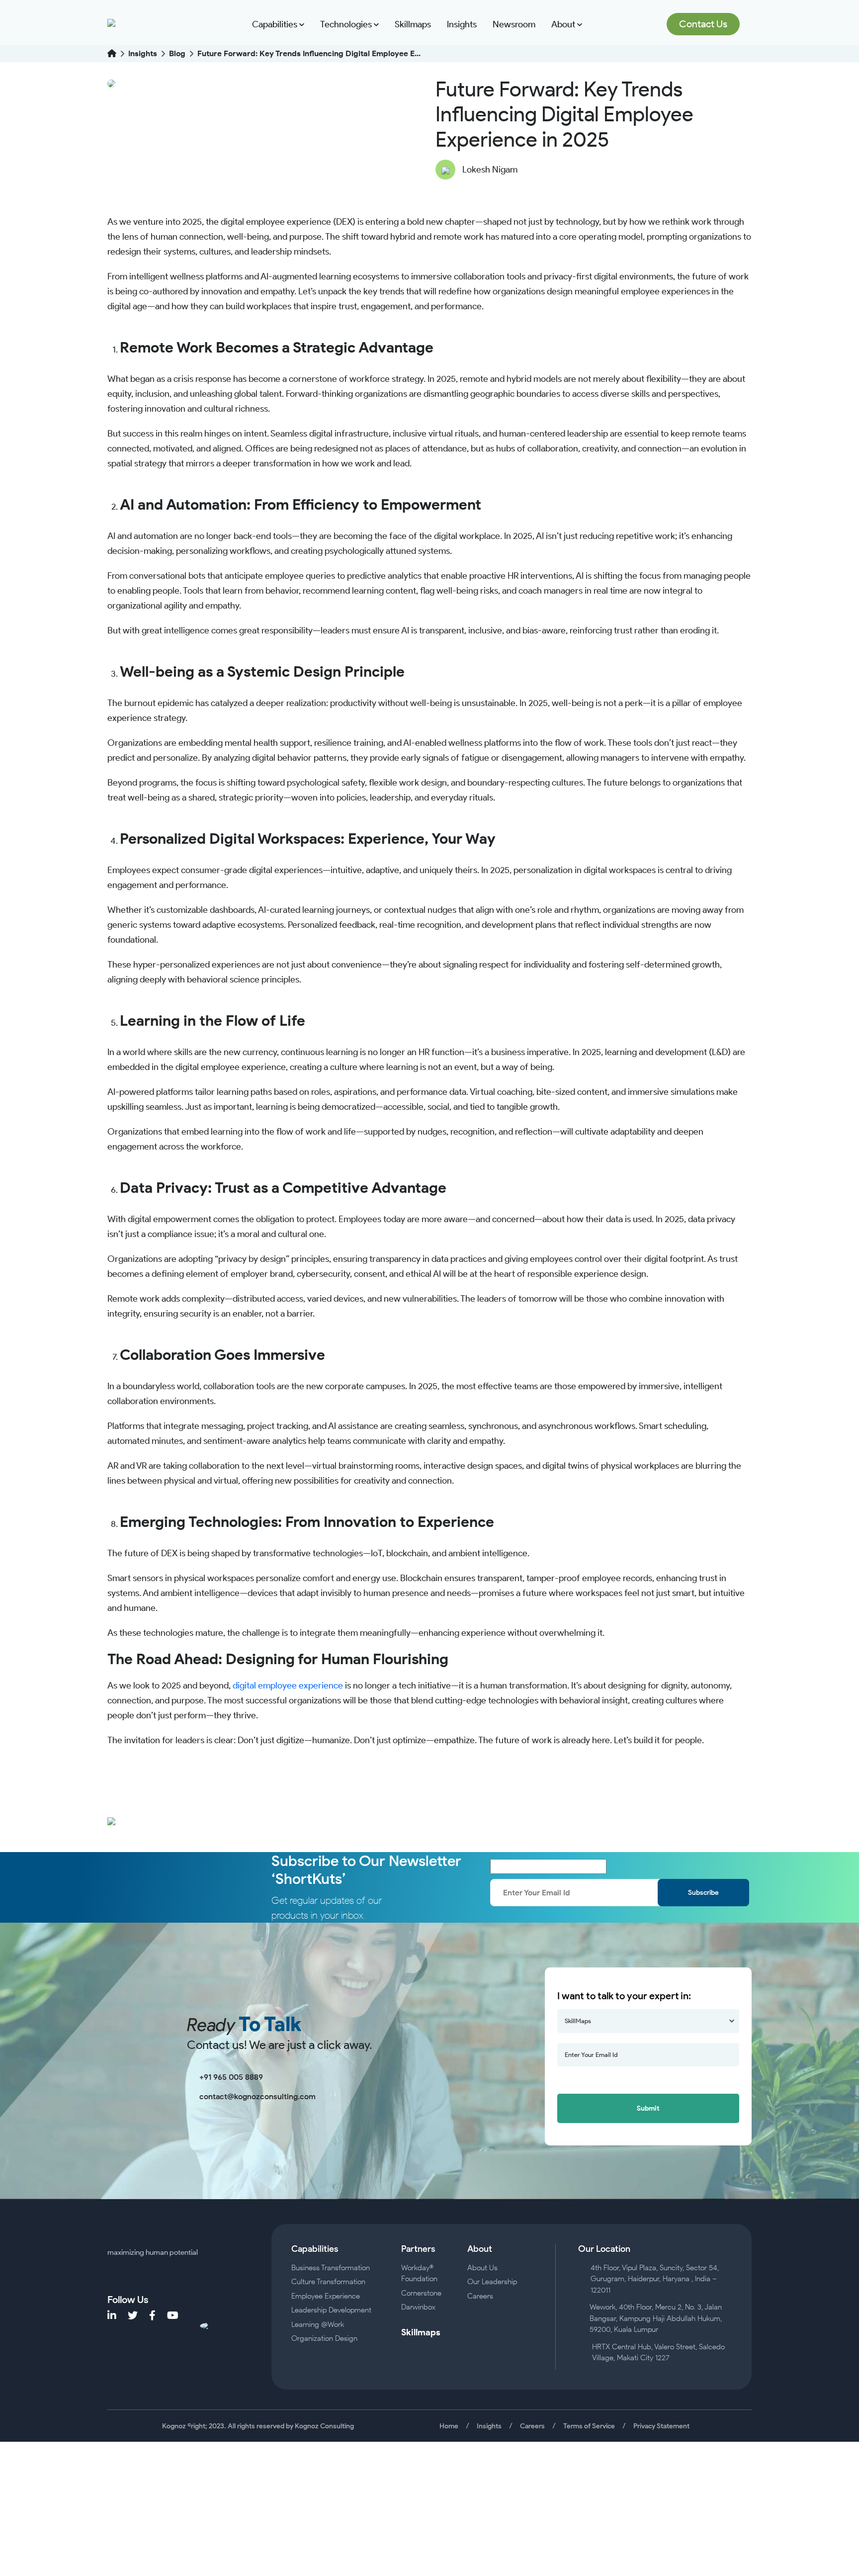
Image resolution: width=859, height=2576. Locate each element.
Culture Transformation (328, 2282)
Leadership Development (331, 2310)
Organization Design (324, 2338)
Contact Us (703, 24)
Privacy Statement (661, 2426)
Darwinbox (418, 2307)
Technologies (347, 24)
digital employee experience (288, 1686)
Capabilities (276, 24)
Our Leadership (492, 2282)
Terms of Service (589, 2426)
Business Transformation (331, 2268)
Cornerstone (421, 2293)
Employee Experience (326, 2296)
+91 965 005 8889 (231, 2077)
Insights (462, 24)
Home (449, 2426)
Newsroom (514, 24)
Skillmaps (413, 24)
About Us (482, 2268)
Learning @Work (318, 2324)
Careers (480, 2296)
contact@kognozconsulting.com (258, 2096)
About (564, 24)
